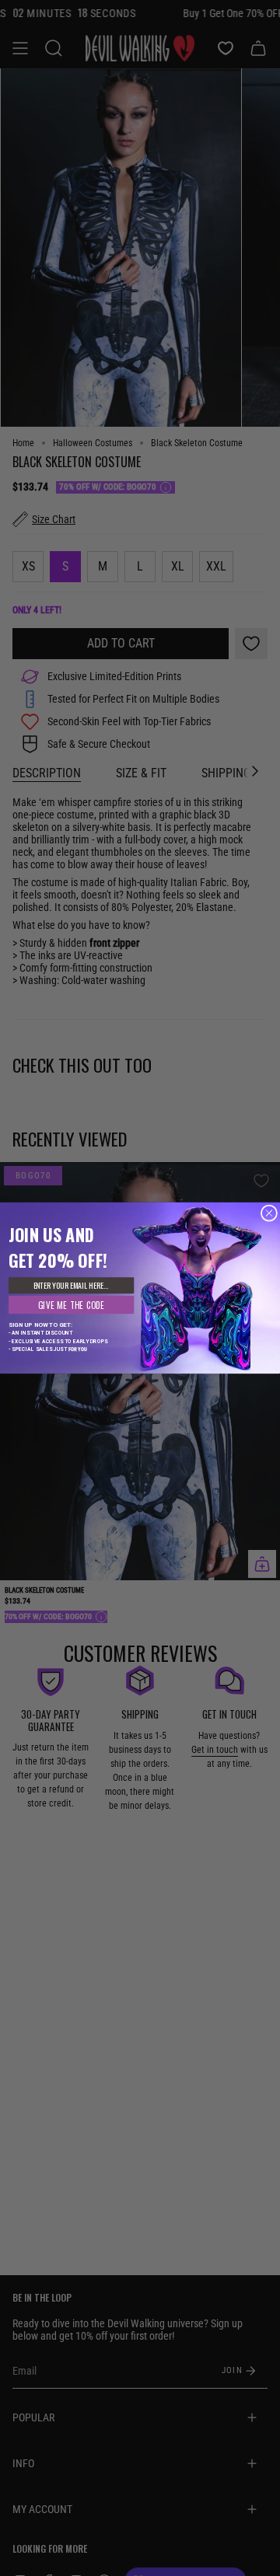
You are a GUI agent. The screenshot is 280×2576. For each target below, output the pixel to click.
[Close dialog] (269, 1213)
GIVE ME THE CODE (72, 1305)
